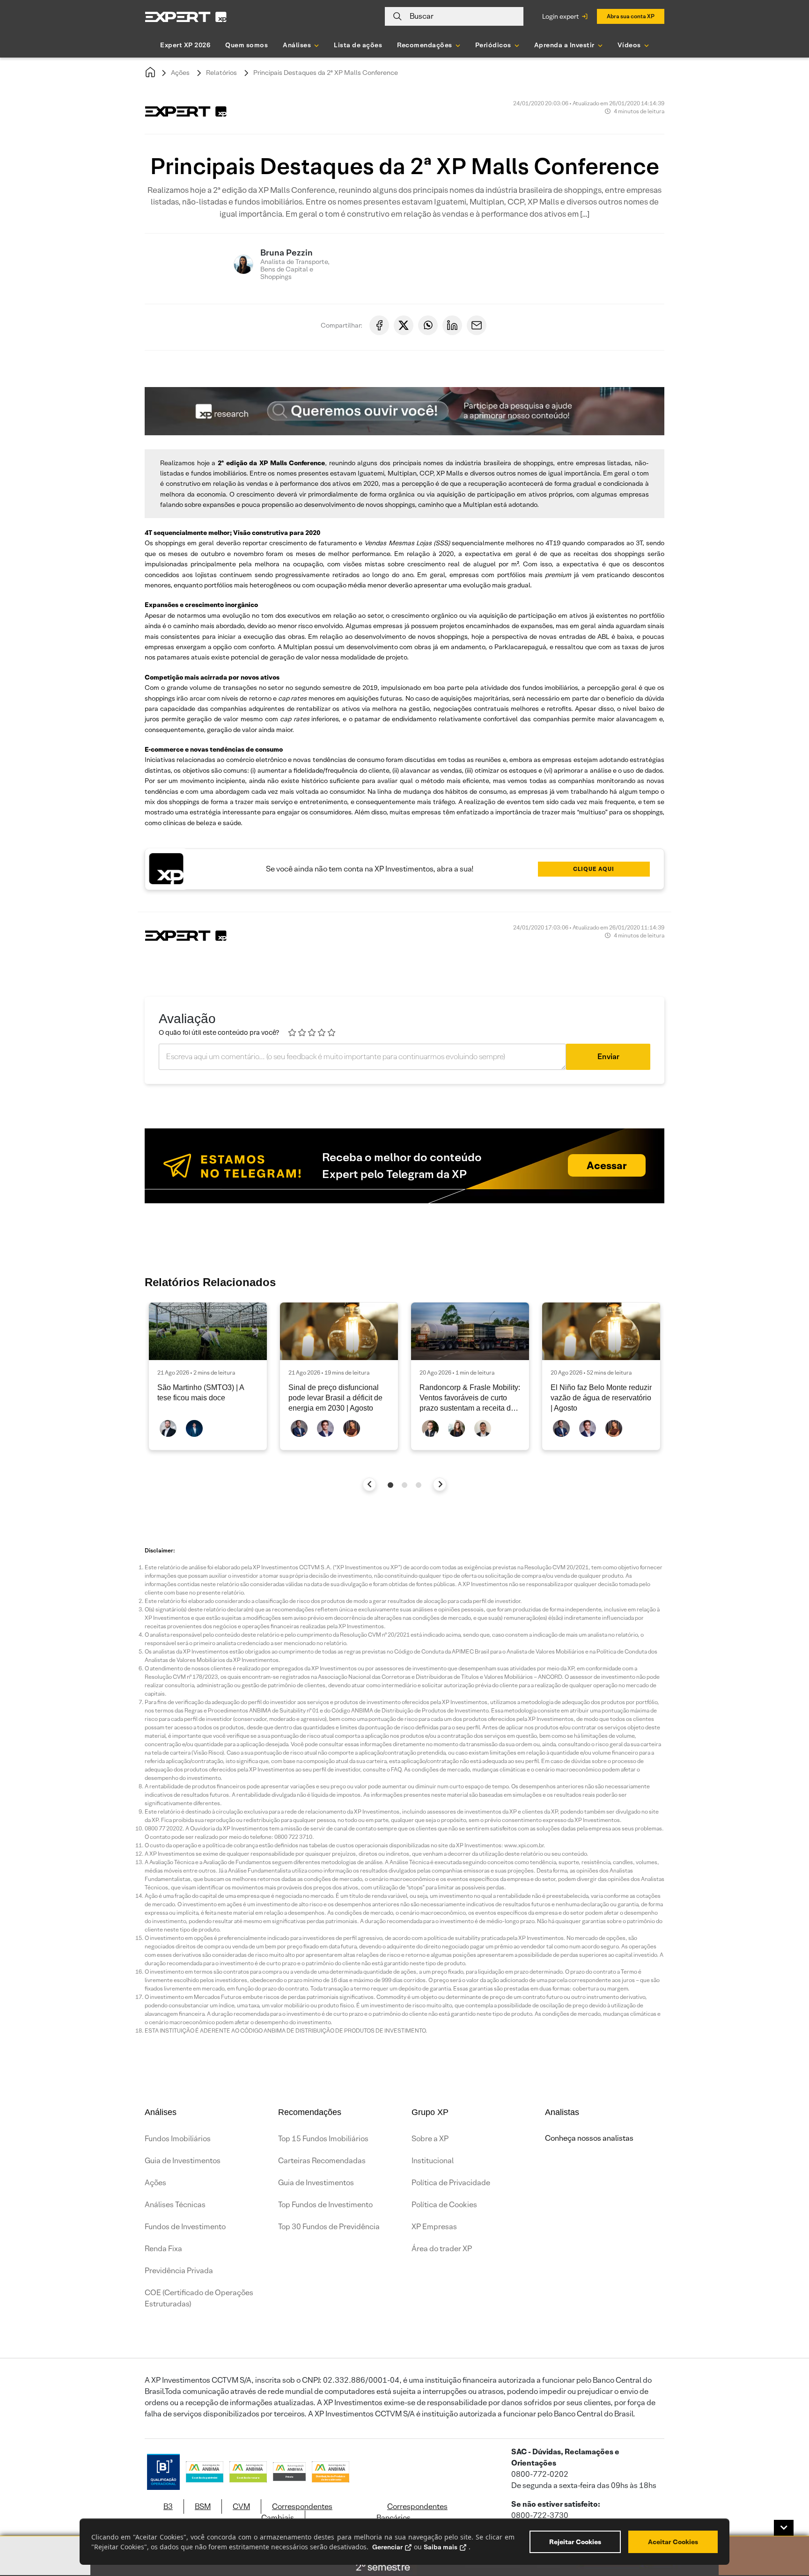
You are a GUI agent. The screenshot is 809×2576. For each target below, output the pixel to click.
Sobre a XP (430, 2139)
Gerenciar (387, 2547)
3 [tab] (419, 1485)
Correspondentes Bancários (412, 2512)
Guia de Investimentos (183, 2161)
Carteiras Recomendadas (322, 2161)
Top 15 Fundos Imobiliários (323, 2139)
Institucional (433, 2161)
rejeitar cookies (575, 2542)
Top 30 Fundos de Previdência (329, 2227)
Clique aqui (594, 869)
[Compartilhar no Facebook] (379, 325)
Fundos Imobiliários (178, 2139)
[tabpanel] (208, 1376)
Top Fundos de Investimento (325, 2205)
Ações (180, 73)
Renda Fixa (163, 2249)
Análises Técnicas (175, 2205)
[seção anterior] (370, 1484)
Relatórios (221, 73)
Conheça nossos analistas (589, 2138)
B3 (168, 2506)
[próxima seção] (440, 1484)
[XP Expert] (186, 17)
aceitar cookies (673, 2542)
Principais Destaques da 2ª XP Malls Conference (326, 73)
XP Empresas (434, 2227)
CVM (241, 2506)
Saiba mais (441, 2547)
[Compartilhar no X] (404, 325)
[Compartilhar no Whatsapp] (428, 325)
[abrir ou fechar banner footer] (784, 2528)
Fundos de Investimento (185, 2227)
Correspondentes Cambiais (297, 2512)
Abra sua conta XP (631, 16)
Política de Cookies (444, 2205)
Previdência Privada (179, 2271)
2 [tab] (404, 1485)
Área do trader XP (442, 2249)
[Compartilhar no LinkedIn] (452, 325)
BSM (203, 2506)
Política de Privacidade (451, 2183)
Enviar (608, 1057)
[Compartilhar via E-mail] (477, 325)
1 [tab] (390, 1485)
